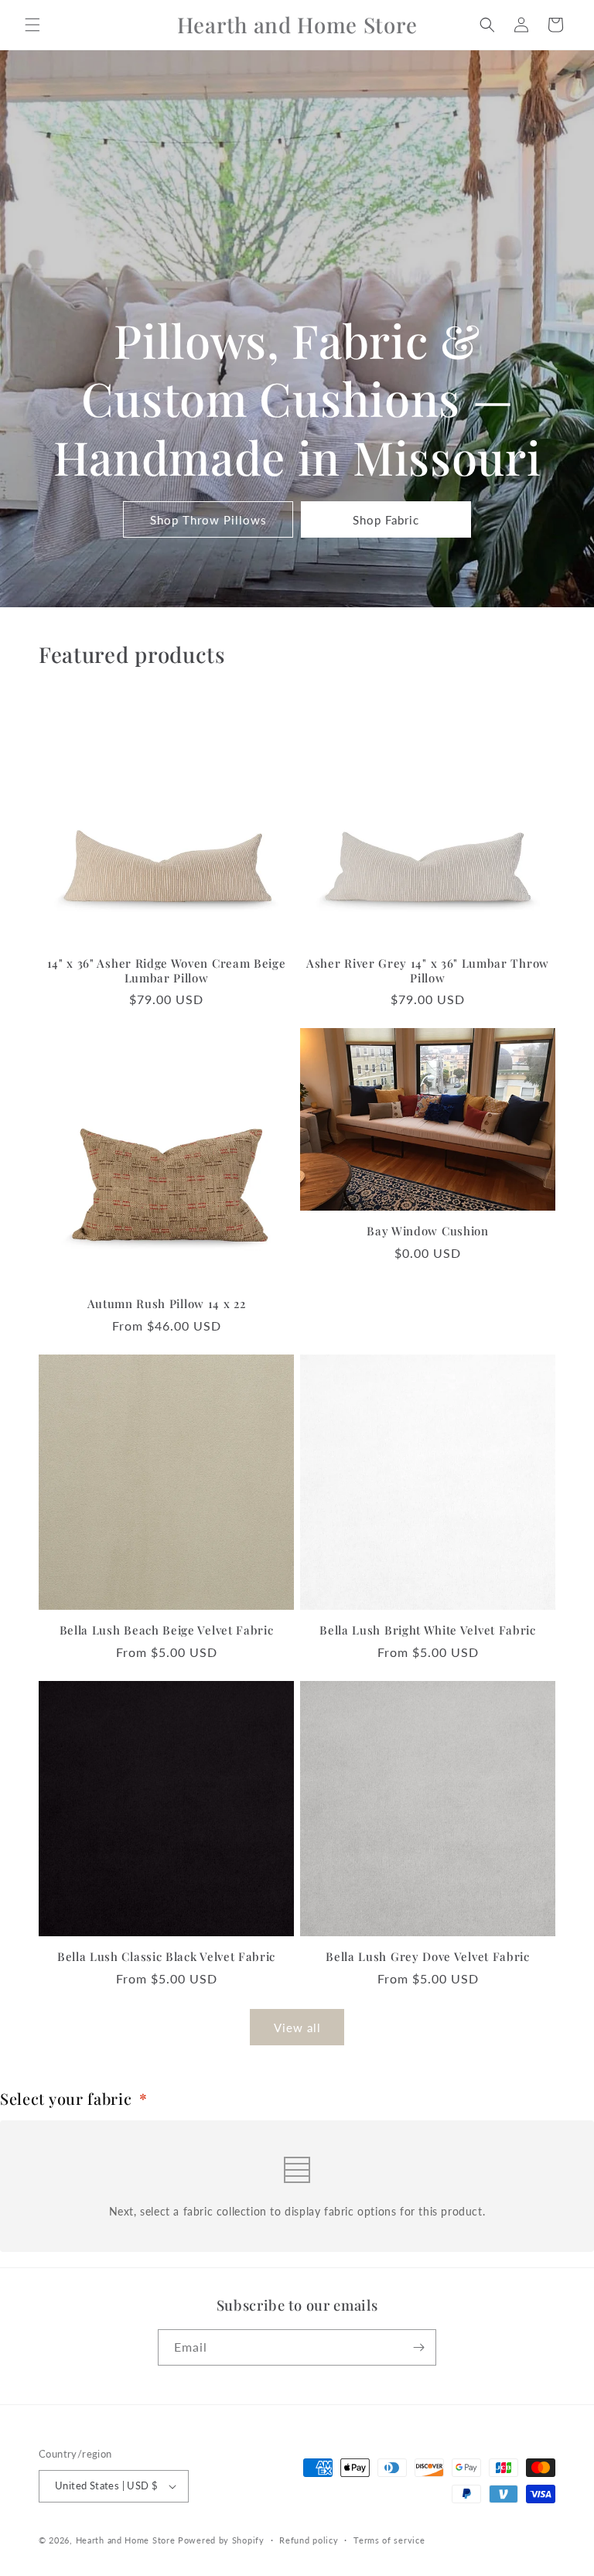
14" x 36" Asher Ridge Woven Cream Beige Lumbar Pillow (167, 971)
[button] (32, 25)
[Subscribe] (418, 2347)
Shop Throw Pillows (208, 520)
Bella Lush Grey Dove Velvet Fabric (427, 1957)
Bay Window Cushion (427, 1231)
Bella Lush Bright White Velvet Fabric (428, 1630)
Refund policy (309, 2540)
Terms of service (389, 2540)
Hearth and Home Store (126, 2540)
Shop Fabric (386, 520)
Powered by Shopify (221, 2540)
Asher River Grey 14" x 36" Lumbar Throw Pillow (428, 971)
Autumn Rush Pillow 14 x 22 (167, 1304)
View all (297, 2028)
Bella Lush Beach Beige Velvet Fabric (167, 1630)
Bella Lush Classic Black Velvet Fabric (166, 1957)
